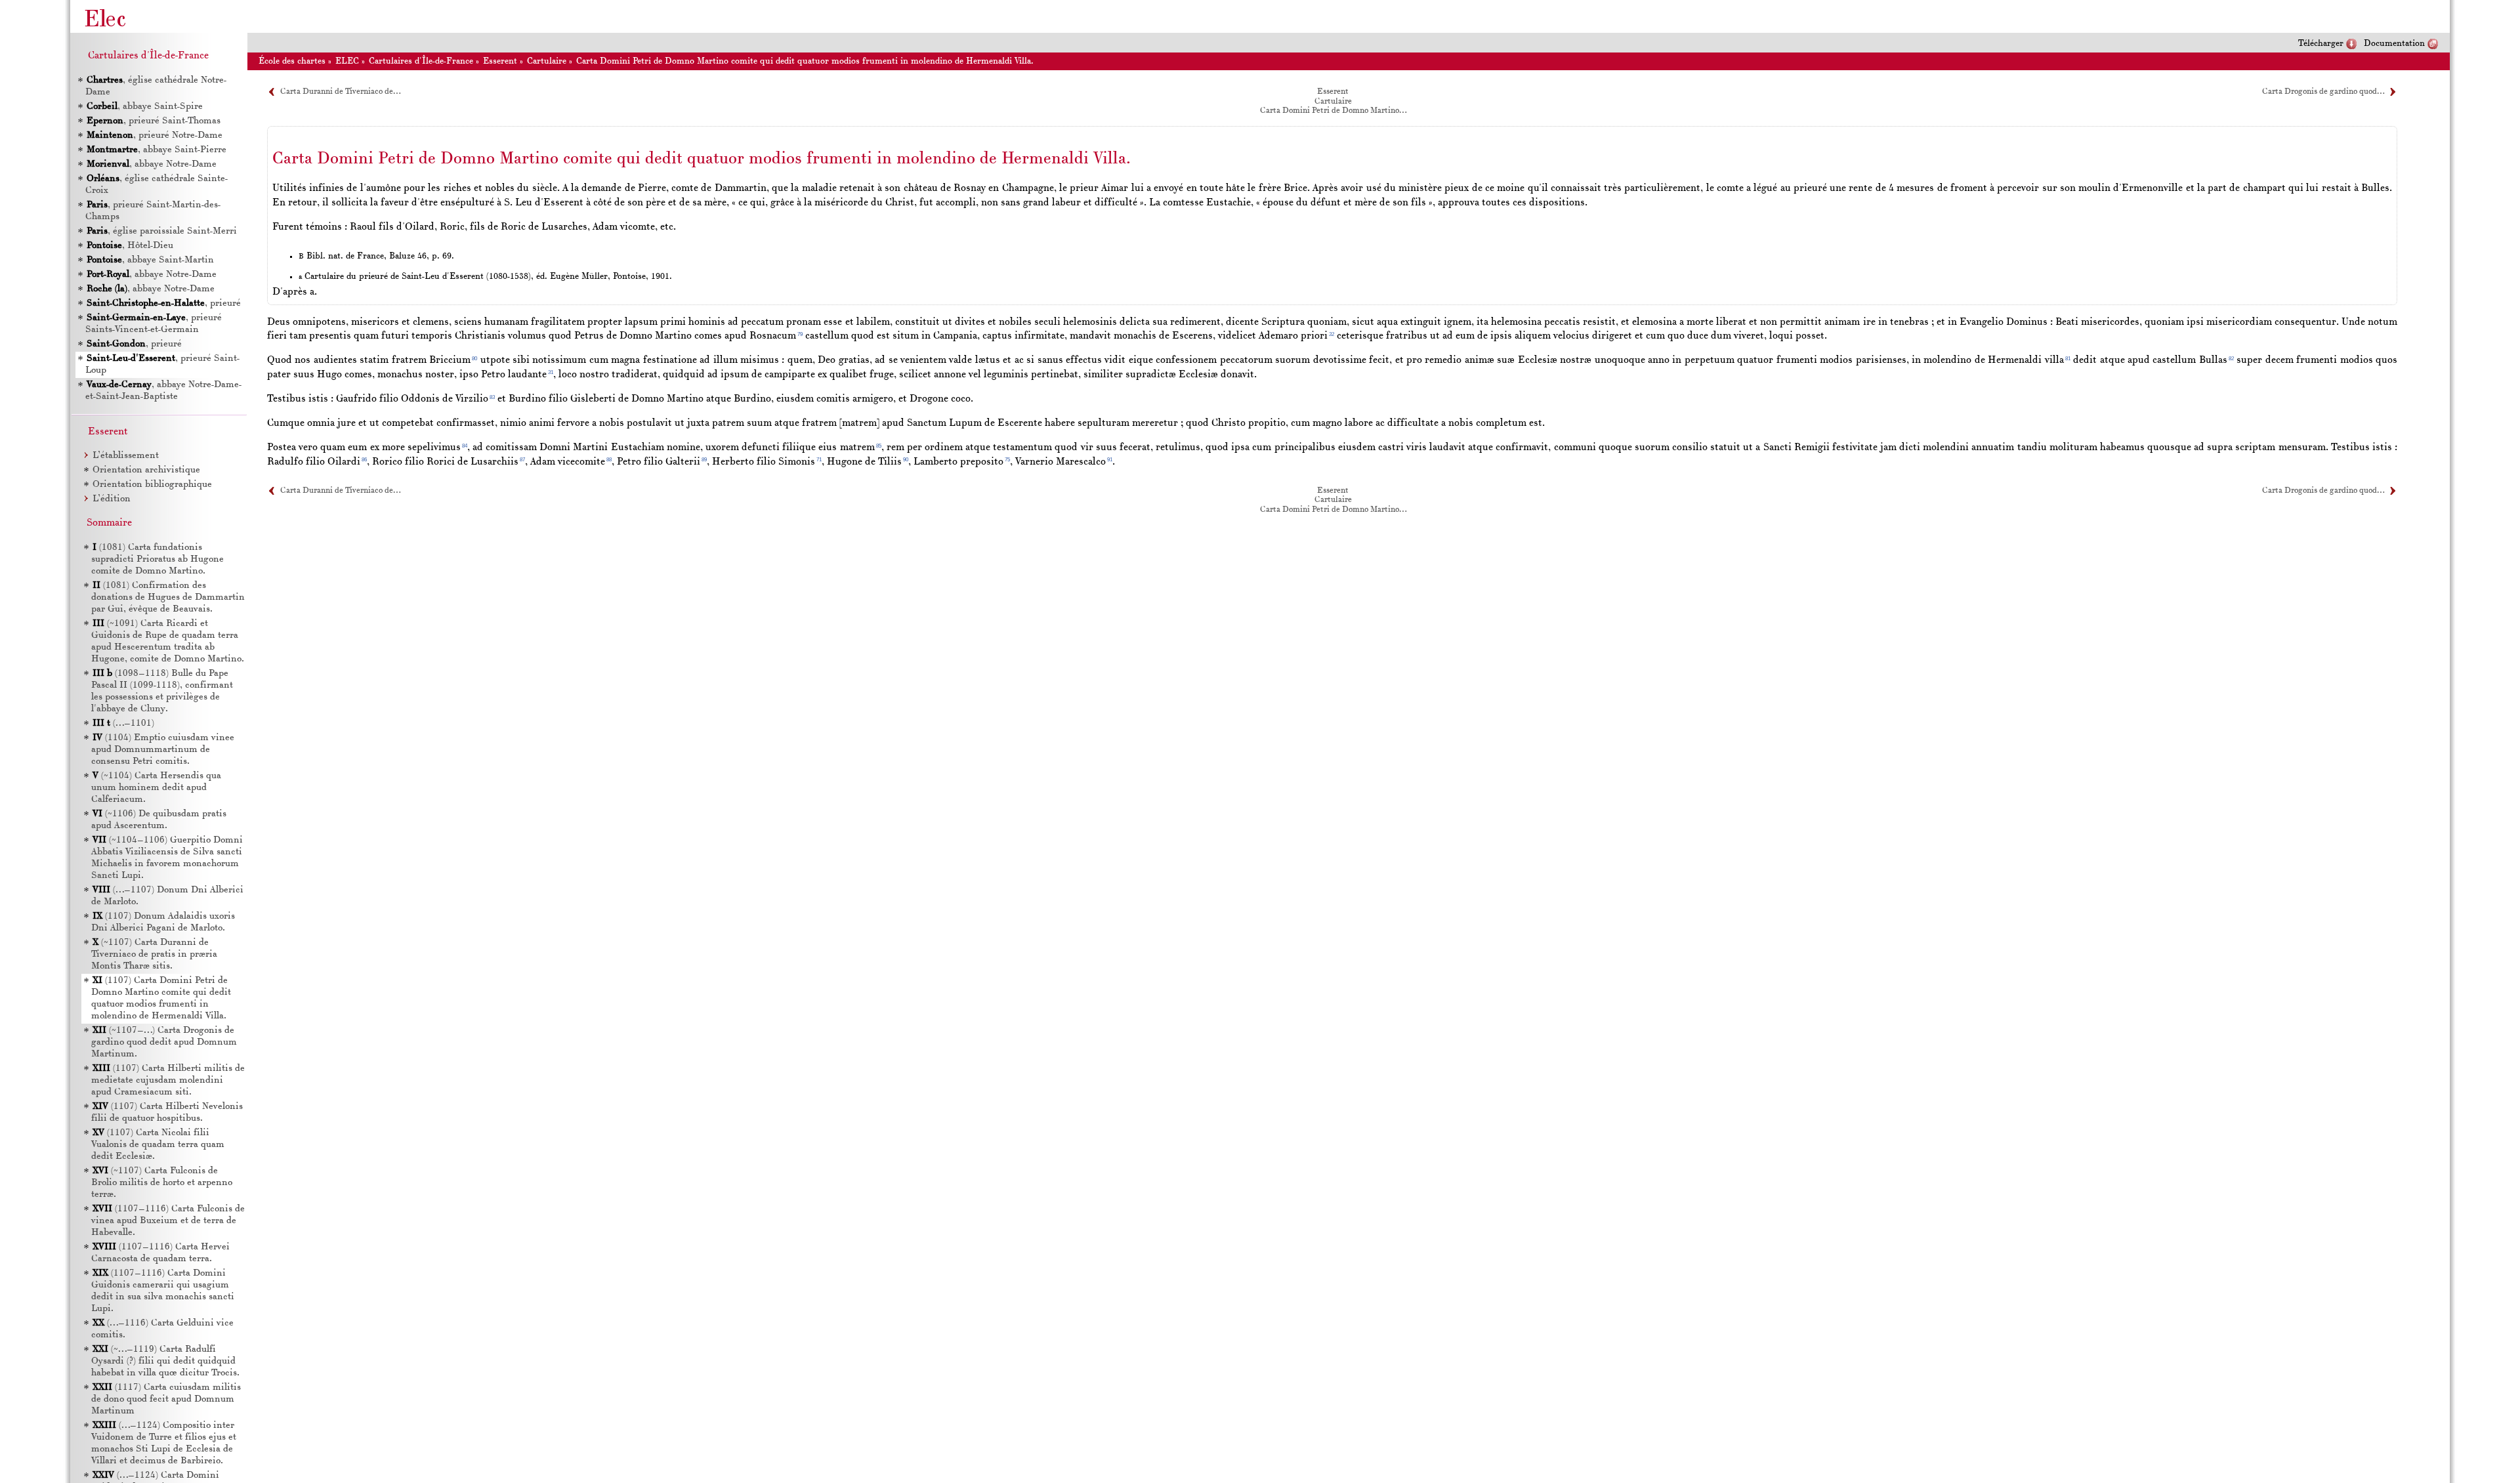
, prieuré (164, 303)
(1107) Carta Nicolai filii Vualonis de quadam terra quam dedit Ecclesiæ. (158, 1145)
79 (800, 334)
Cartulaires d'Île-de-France (421, 61)
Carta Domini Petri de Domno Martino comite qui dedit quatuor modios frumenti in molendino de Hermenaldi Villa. (805, 61)
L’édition (112, 499)
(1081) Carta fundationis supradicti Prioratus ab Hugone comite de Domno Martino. (157, 559)
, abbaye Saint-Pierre (157, 150)
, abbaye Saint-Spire (145, 107)
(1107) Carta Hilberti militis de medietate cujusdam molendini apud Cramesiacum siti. (168, 1080)
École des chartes (292, 61)
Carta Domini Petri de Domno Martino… (1333, 111)
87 (522, 460)
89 (704, 460)
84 (465, 446)
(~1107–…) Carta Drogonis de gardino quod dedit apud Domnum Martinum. (164, 1042)
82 (2231, 359)
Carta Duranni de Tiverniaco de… (340, 92)
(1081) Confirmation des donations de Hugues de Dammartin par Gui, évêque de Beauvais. (168, 597)
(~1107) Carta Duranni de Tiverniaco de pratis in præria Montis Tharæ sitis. (154, 954)
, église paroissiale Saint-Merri (162, 231)
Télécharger (2321, 44)
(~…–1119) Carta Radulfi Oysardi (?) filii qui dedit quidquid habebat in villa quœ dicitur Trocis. (165, 1361)
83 (492, 397)
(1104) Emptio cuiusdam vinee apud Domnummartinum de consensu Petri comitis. (163, 750)
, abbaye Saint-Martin (150, 260)
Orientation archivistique (146, 470)
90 (906, 460)
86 (364, 460)
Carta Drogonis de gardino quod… (2323, 92)
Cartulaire (547, 61)
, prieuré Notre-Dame (155, 136)
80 (474, 359)
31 (551, 372)
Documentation (2394, 44)
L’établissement (126, 456)
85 (879, 446)
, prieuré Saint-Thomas (154, 121)
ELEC (347, 61)
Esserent (500, 61)
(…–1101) (123, 723)
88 (609, 460)
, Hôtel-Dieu (130, 246)
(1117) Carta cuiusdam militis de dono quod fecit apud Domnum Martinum (166, 1399)
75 (1007, 460)
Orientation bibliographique (152, 485)
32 (1332, 334)
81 (2068, 359)
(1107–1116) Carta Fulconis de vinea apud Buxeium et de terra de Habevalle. (168, 1221)
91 (1110, 460)
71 (819, 460)
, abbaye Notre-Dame (152, 164)
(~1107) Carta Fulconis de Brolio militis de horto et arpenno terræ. (162, 1183)
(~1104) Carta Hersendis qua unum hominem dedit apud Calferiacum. (156, 788)
